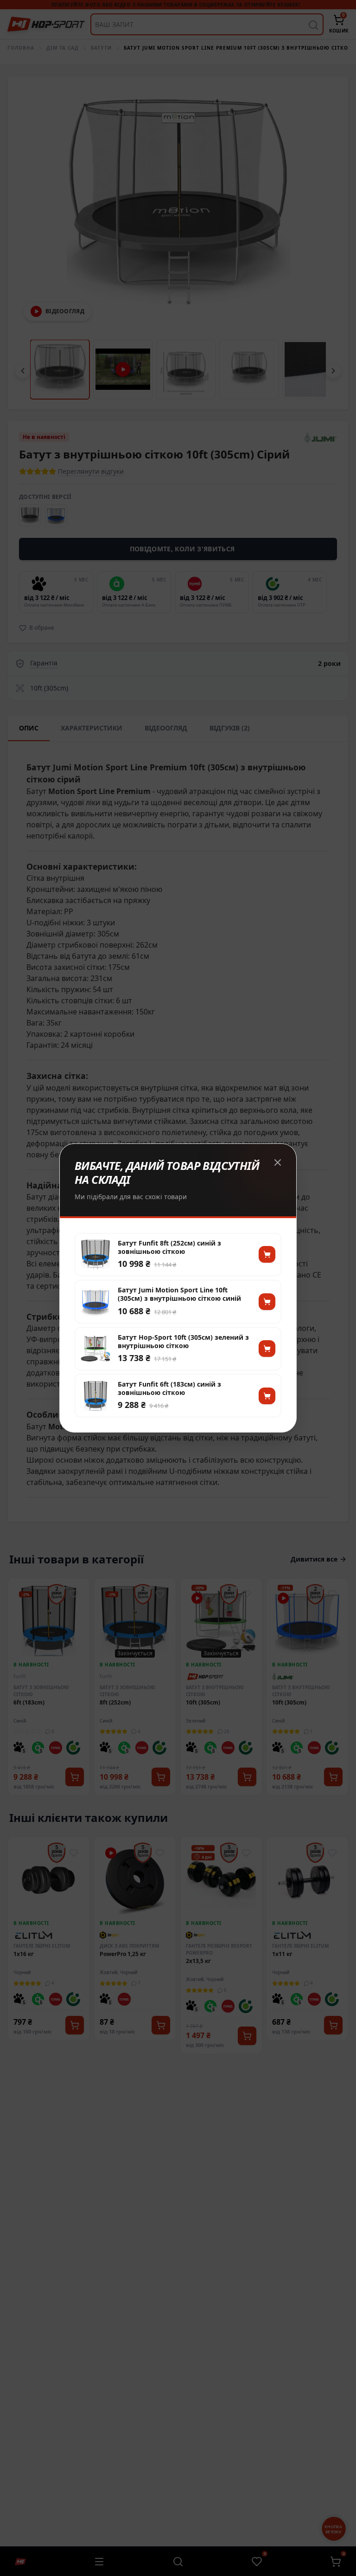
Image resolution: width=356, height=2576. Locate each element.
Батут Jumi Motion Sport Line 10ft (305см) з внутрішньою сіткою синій (179, 1294)
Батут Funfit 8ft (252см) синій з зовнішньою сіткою (169, 1247)
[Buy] (267, 1254)
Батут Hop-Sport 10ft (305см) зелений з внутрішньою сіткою (183, 1342)
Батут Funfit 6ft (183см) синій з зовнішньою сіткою (169, 1388)
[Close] (278, 1162)
